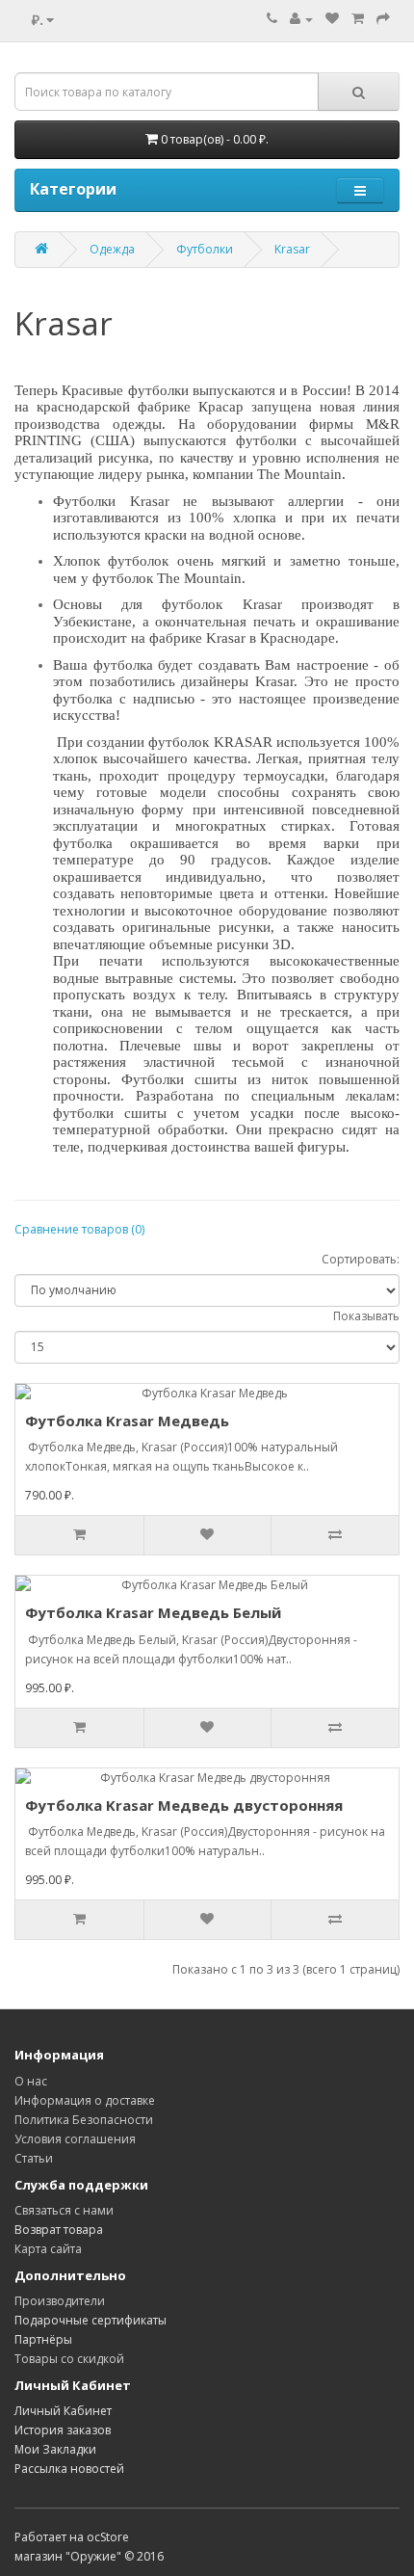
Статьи (34, 2158)
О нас (31, 2081)
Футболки (205, 249)
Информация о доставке (85, 2100)
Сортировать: (361, 1259)
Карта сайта (48, 2249)
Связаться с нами (64, 2210)
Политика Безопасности (84, 2120)
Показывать (366, 1316)
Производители (60, 2301)
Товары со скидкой (69, 2359)
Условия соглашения (75, 2139)
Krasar (292, 249)
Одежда (112, 249)
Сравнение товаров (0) (79, 1229)
